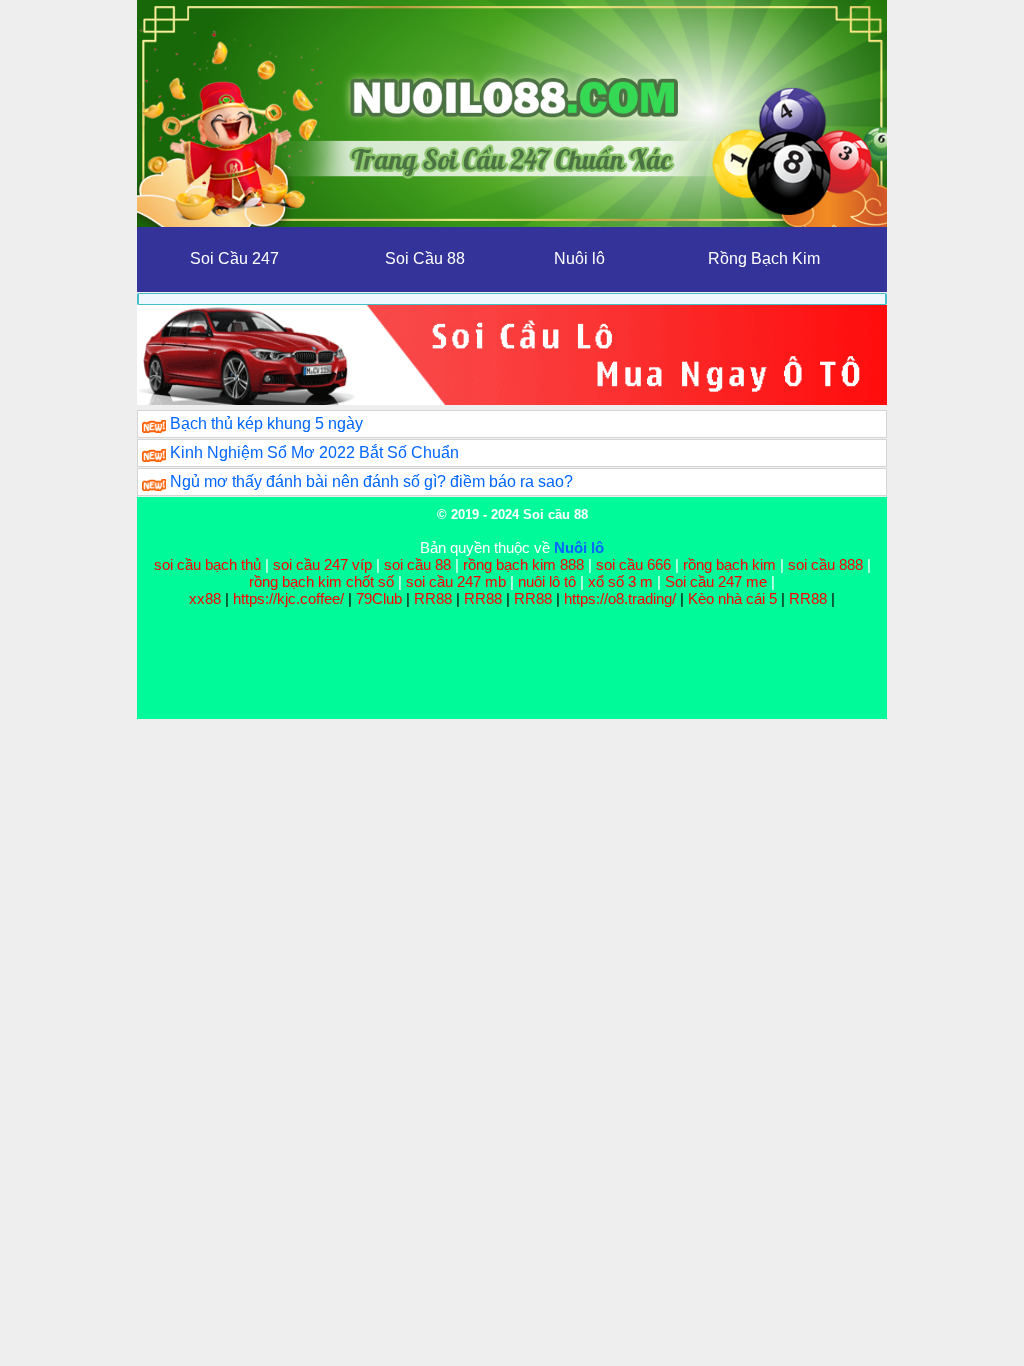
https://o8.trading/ (620, 598)
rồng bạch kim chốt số (321, 581)
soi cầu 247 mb (456, 581)
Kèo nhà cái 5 (732, 598)
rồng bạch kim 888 (523, 564)
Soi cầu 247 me (716, 581)
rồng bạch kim (729, 564)
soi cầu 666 (633, 564)
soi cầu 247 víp (322, 564)
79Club (379, 598)
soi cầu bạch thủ (207, 564)
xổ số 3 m (620, 581)
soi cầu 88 (417, 564)
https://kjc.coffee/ (288, 598)
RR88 (433, 598)
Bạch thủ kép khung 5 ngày (266, 423)
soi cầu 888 (825, 564)
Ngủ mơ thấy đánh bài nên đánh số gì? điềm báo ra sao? (371, 481)
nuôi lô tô (547, 581)
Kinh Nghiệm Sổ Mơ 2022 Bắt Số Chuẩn (314, 452)
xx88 (207, 598)
